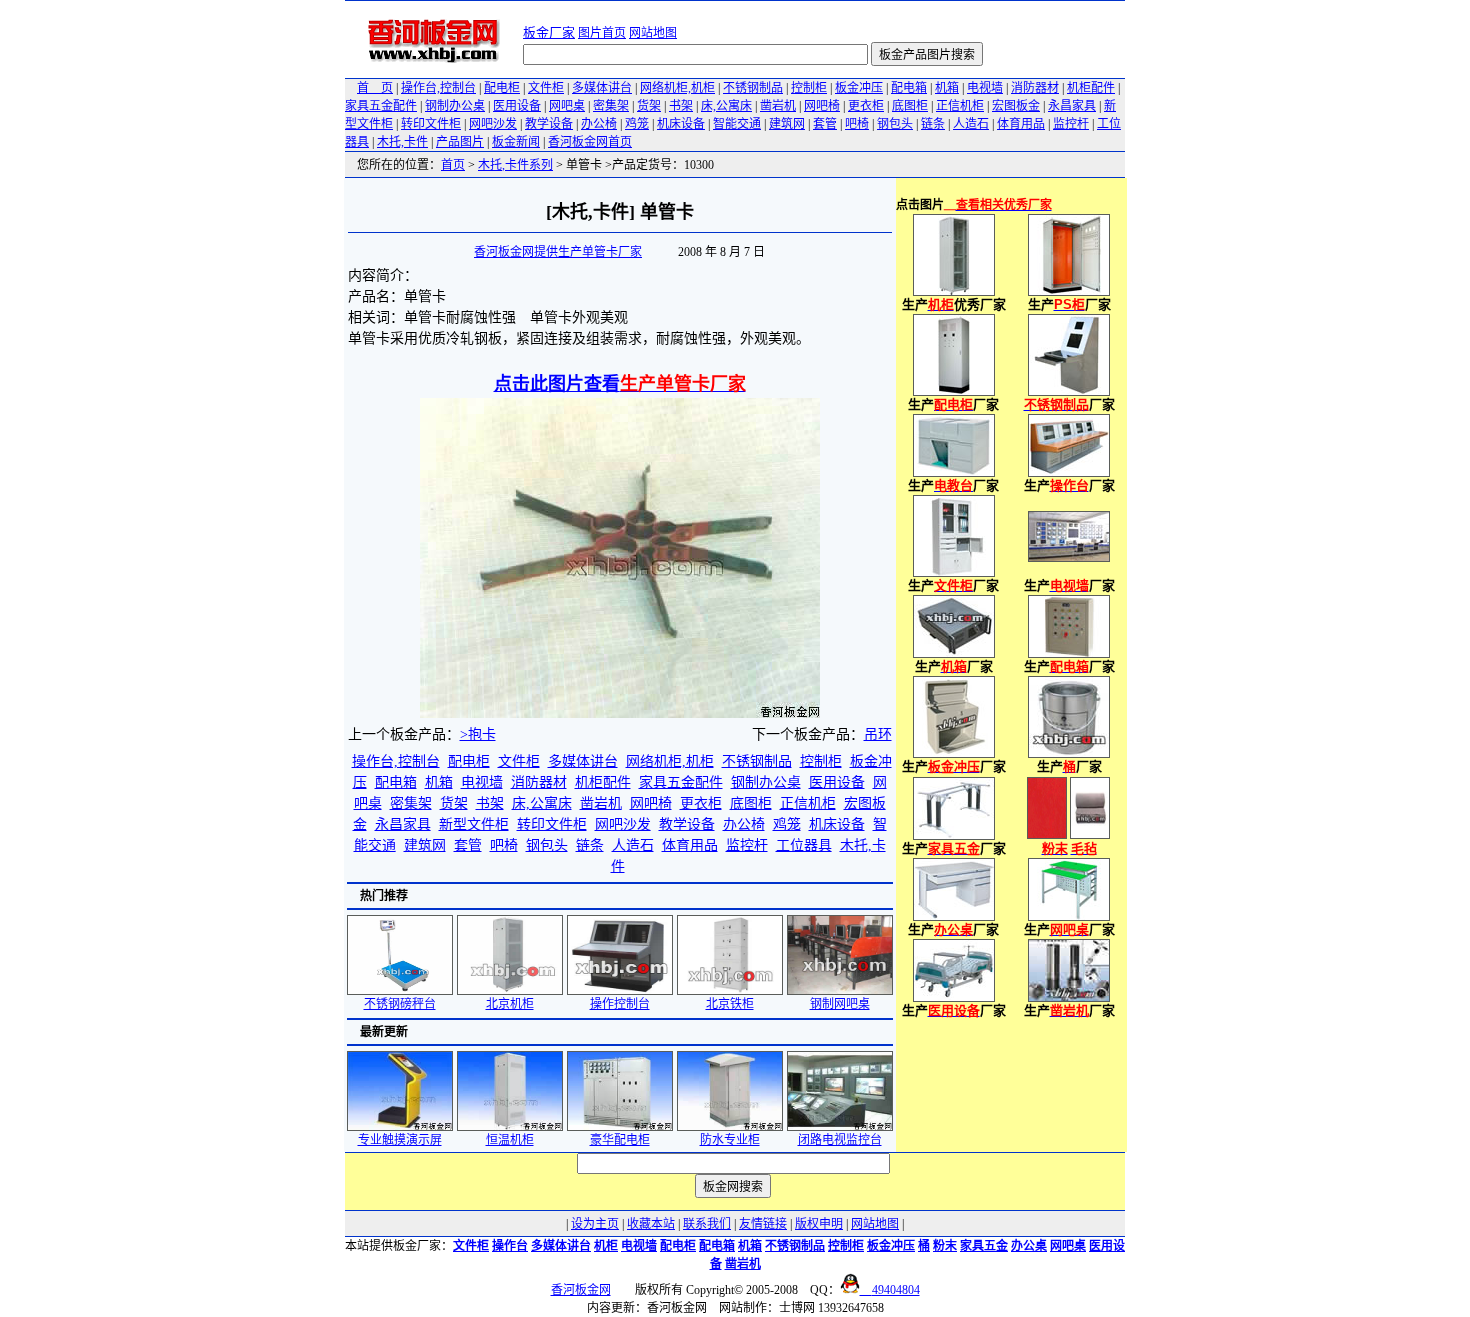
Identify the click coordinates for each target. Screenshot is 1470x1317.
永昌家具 (1072, 106)
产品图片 (460, 142)
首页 (453, 165)
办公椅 (599, 124)
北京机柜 (510, 1004)
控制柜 (809, 88)
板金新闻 (516, 142)
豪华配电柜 (620, 1140)
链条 (933, 124)
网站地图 (653, 33)
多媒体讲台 (602, 88)
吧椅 (857, 124)
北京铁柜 (730, 1004)
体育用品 (1021, 124)
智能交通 (737, 124)
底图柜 (910, 106)
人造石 (971, 124)
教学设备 (549, 124)
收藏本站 (651, 1224)
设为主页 (595, 1224)
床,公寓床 (726, 106)
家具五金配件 (381, 106)
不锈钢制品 (753, 88)
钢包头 (895, 124)
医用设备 (517, 106)
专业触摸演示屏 (400, 1140)
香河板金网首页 (590, 142)
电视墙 (985, 88)
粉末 (945, 1246)
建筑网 (787, 124)
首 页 (375, 88)
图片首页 (602, 33)
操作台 (510, 1246)
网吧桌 (567, 106)
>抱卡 (478, 734)
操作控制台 (620, 1004)
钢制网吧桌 (840, 1004)
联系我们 (707, 1224)
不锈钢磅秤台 (400, 1004)
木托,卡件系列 (515, 165)
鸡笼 (637, 124)
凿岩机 (778, 106)
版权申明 (819, 1224)
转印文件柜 (431, 124)
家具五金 (984, 1246)
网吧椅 (822, 106)
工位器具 (804, 845)
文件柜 (546, 88)
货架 (649, 106)
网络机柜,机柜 (677, 88)
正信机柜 (960, 106)
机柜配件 (1091, 88)
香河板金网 (581, 1290)
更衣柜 (866, 106)
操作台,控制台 (438, 88)
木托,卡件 (402, 142)
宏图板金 (1016, 106)
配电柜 (502, 88)
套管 (825, 124)
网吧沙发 (493, 124)
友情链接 (763, 1224)
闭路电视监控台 (840, 1140)
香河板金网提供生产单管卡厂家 (558, 252)
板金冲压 (859, 88)
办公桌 (1029, 1246)
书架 (681, 106)
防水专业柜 (730, 1140)
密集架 (611, 106)
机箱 (947, 88)
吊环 (878, 734)
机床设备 (681, 124)
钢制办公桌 (455, 106)
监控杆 (1071, 124)
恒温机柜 (510, 1140)
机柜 (606, 1246)
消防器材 (1035, 88)
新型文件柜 (474, 824)
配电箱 (909, 88)
